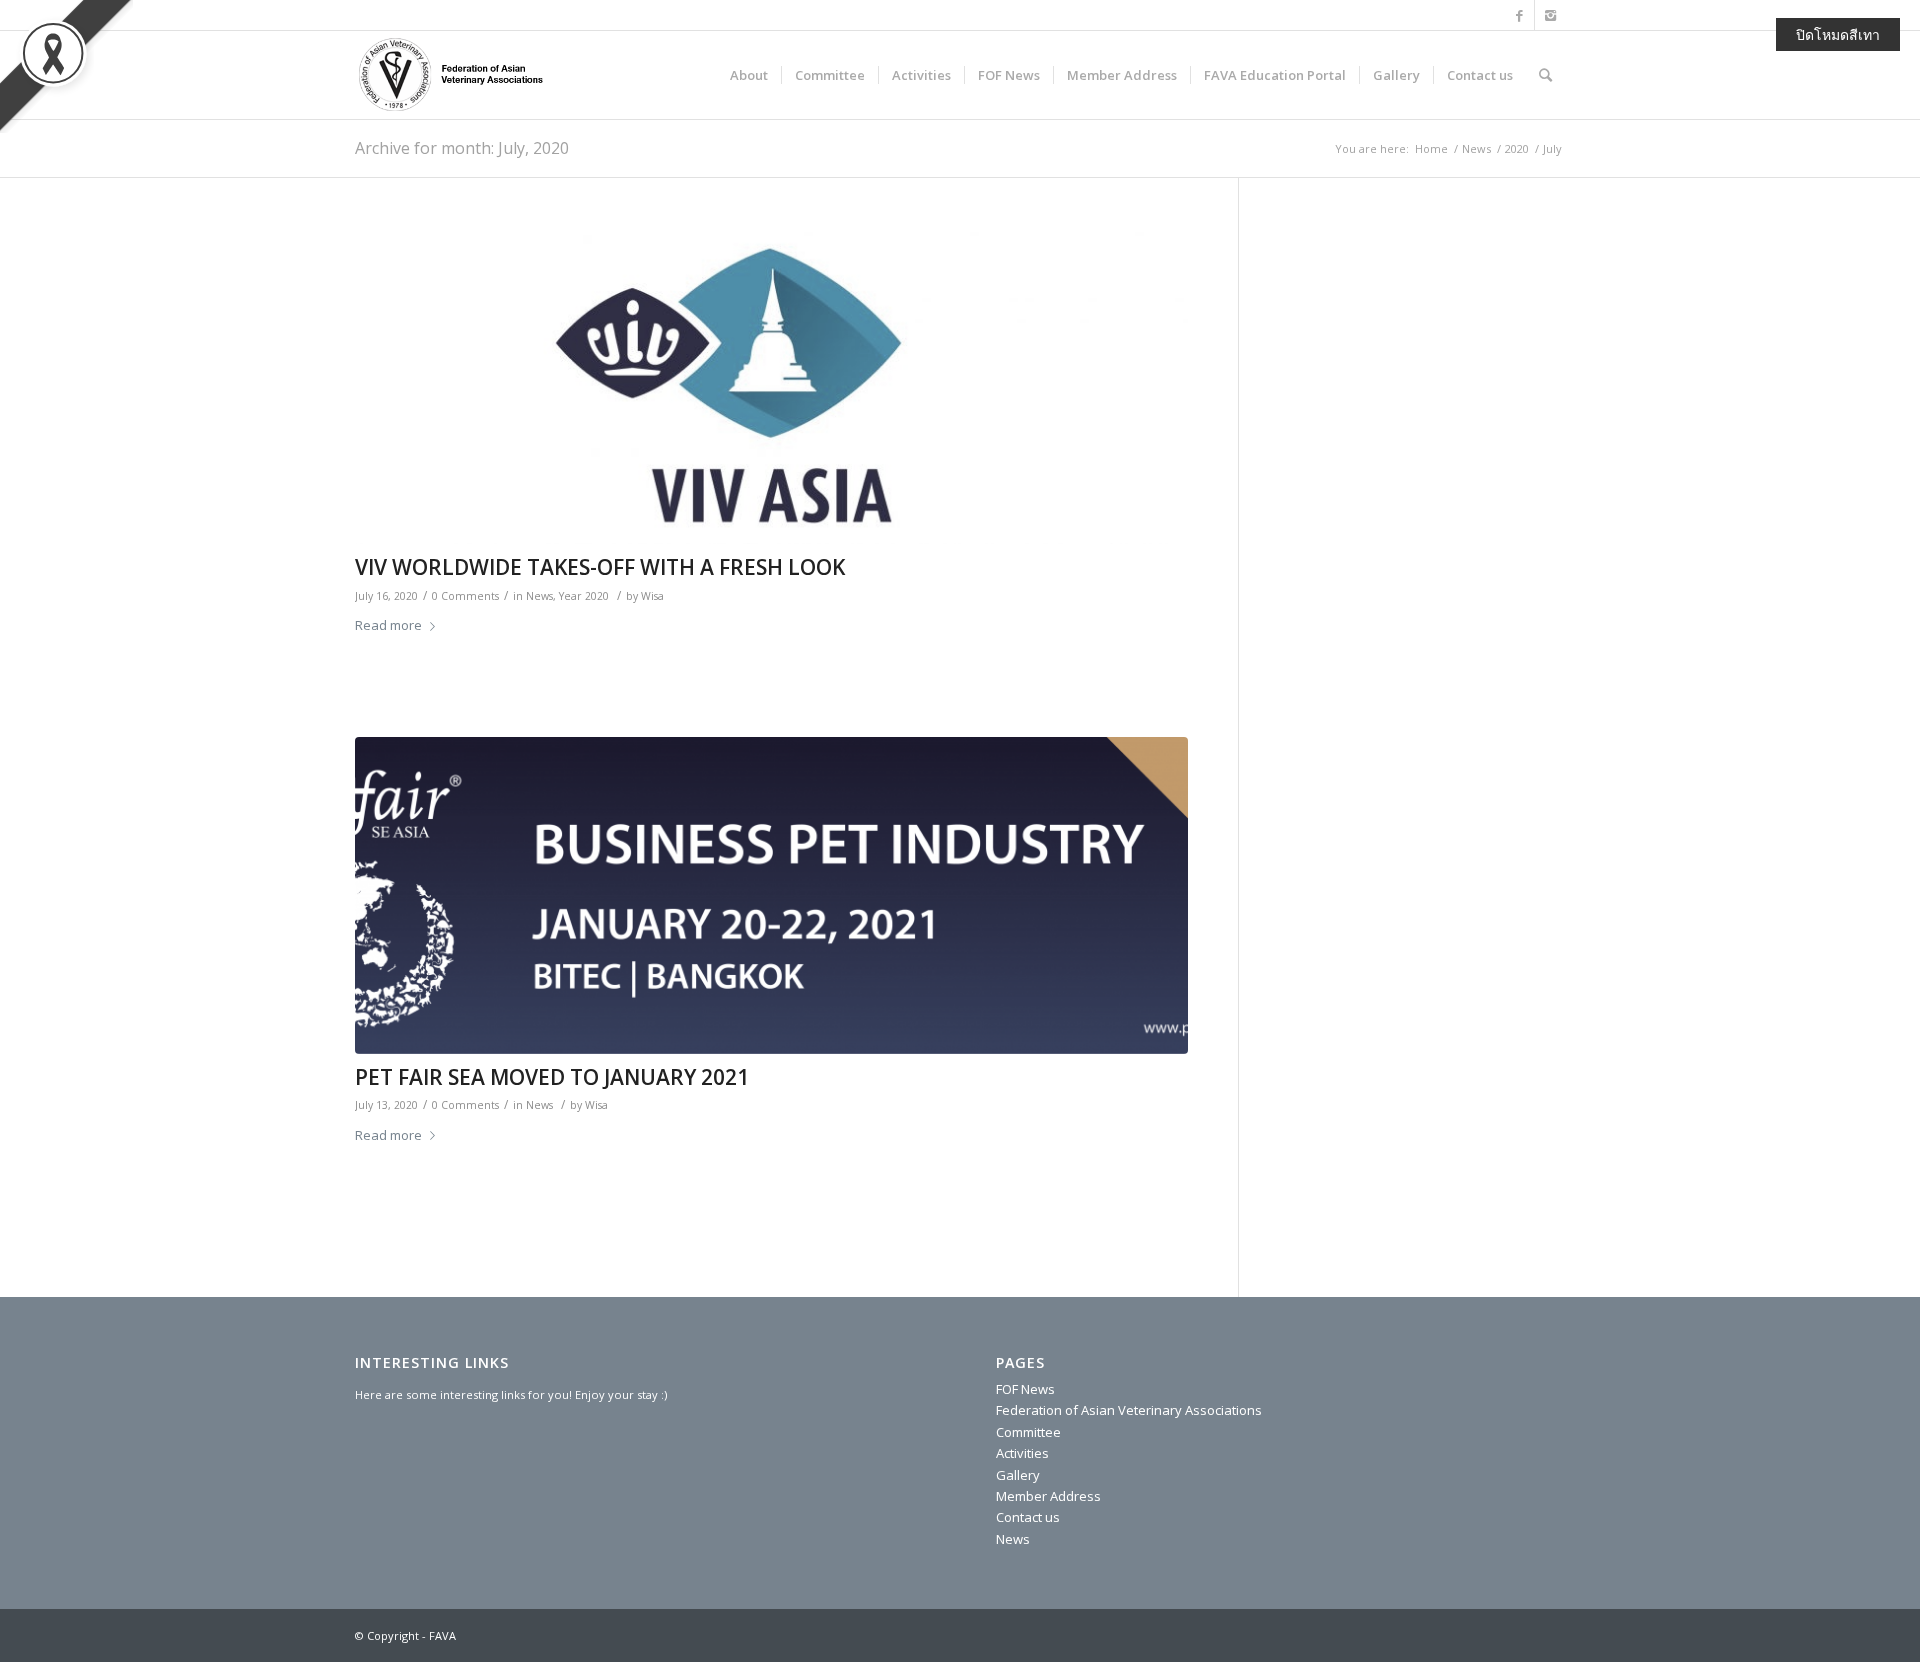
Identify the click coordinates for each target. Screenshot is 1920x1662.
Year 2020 (584, 596)
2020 (1517, 148)
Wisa (652, 596)
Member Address (1048, 1496)
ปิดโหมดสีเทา (1838, 34)
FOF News (1025, 1389)
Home (1431, 148)
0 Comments (465, 596)
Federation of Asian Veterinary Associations (1129, 1410)
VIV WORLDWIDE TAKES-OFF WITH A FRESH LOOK (600, 567)
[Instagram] (1550, 15)
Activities (1022, 1453)
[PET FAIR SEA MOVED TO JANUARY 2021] (771, 895)
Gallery (1018, 1475)
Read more (388, 625)
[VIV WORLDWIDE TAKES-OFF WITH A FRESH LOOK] (771, 386)
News (1476, 148)
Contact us (1028, 1517)
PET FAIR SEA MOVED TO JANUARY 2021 (552, 1077)
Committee (1028, 1432)
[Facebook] (1519, 15)
